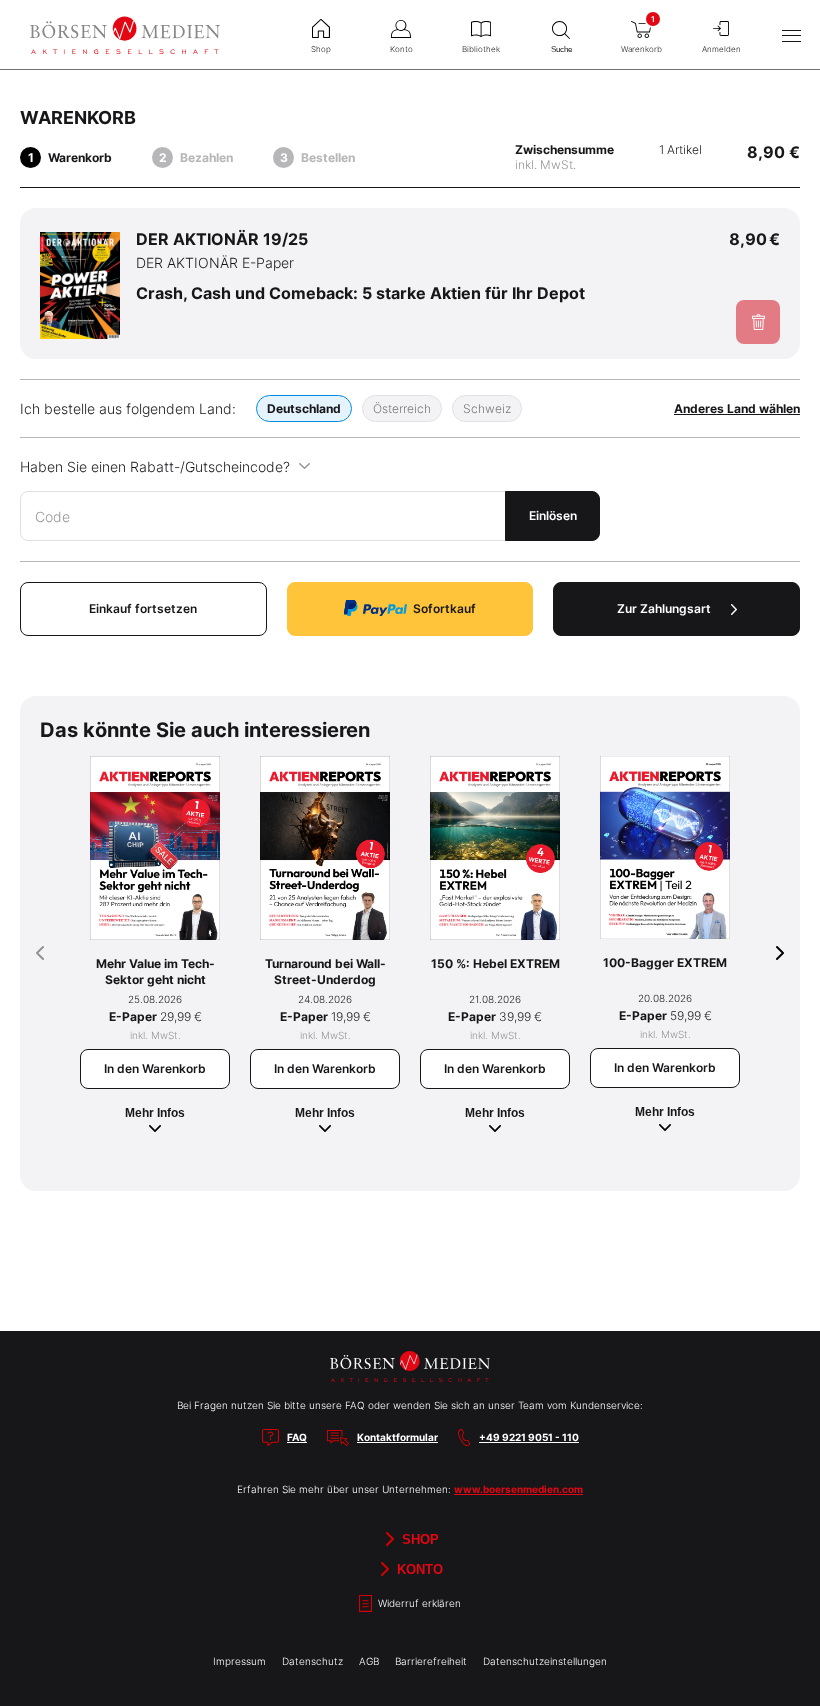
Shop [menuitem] (321, 49)
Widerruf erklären (418, 1603)
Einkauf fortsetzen (143, 608)
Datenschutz (312, 1661)
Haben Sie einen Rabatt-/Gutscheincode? (155, 466)
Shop (418, 1538)
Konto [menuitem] (401, 49)
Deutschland (304, 408)
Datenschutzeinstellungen (545, 1661)
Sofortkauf (444, 608)
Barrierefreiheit (431, 1661)
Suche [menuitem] (561, 49)
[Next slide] (780, 953)
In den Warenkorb (155, 1068)
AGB (369, 1661)
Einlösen (553, 515)
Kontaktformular (397, 1437)
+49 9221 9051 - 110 (529, 1437)
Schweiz (487, 408)
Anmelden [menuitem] (721, 49)
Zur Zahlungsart (664, 608)
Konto (418, 1568)
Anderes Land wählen (737, 408)
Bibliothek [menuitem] (481, 49)
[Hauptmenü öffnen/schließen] (791, 35)
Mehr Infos (155, 1113)
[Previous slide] (40, 953)
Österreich (402, 408)
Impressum (239, 1661)
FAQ (297, 1437)
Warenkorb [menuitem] (641, 34)
